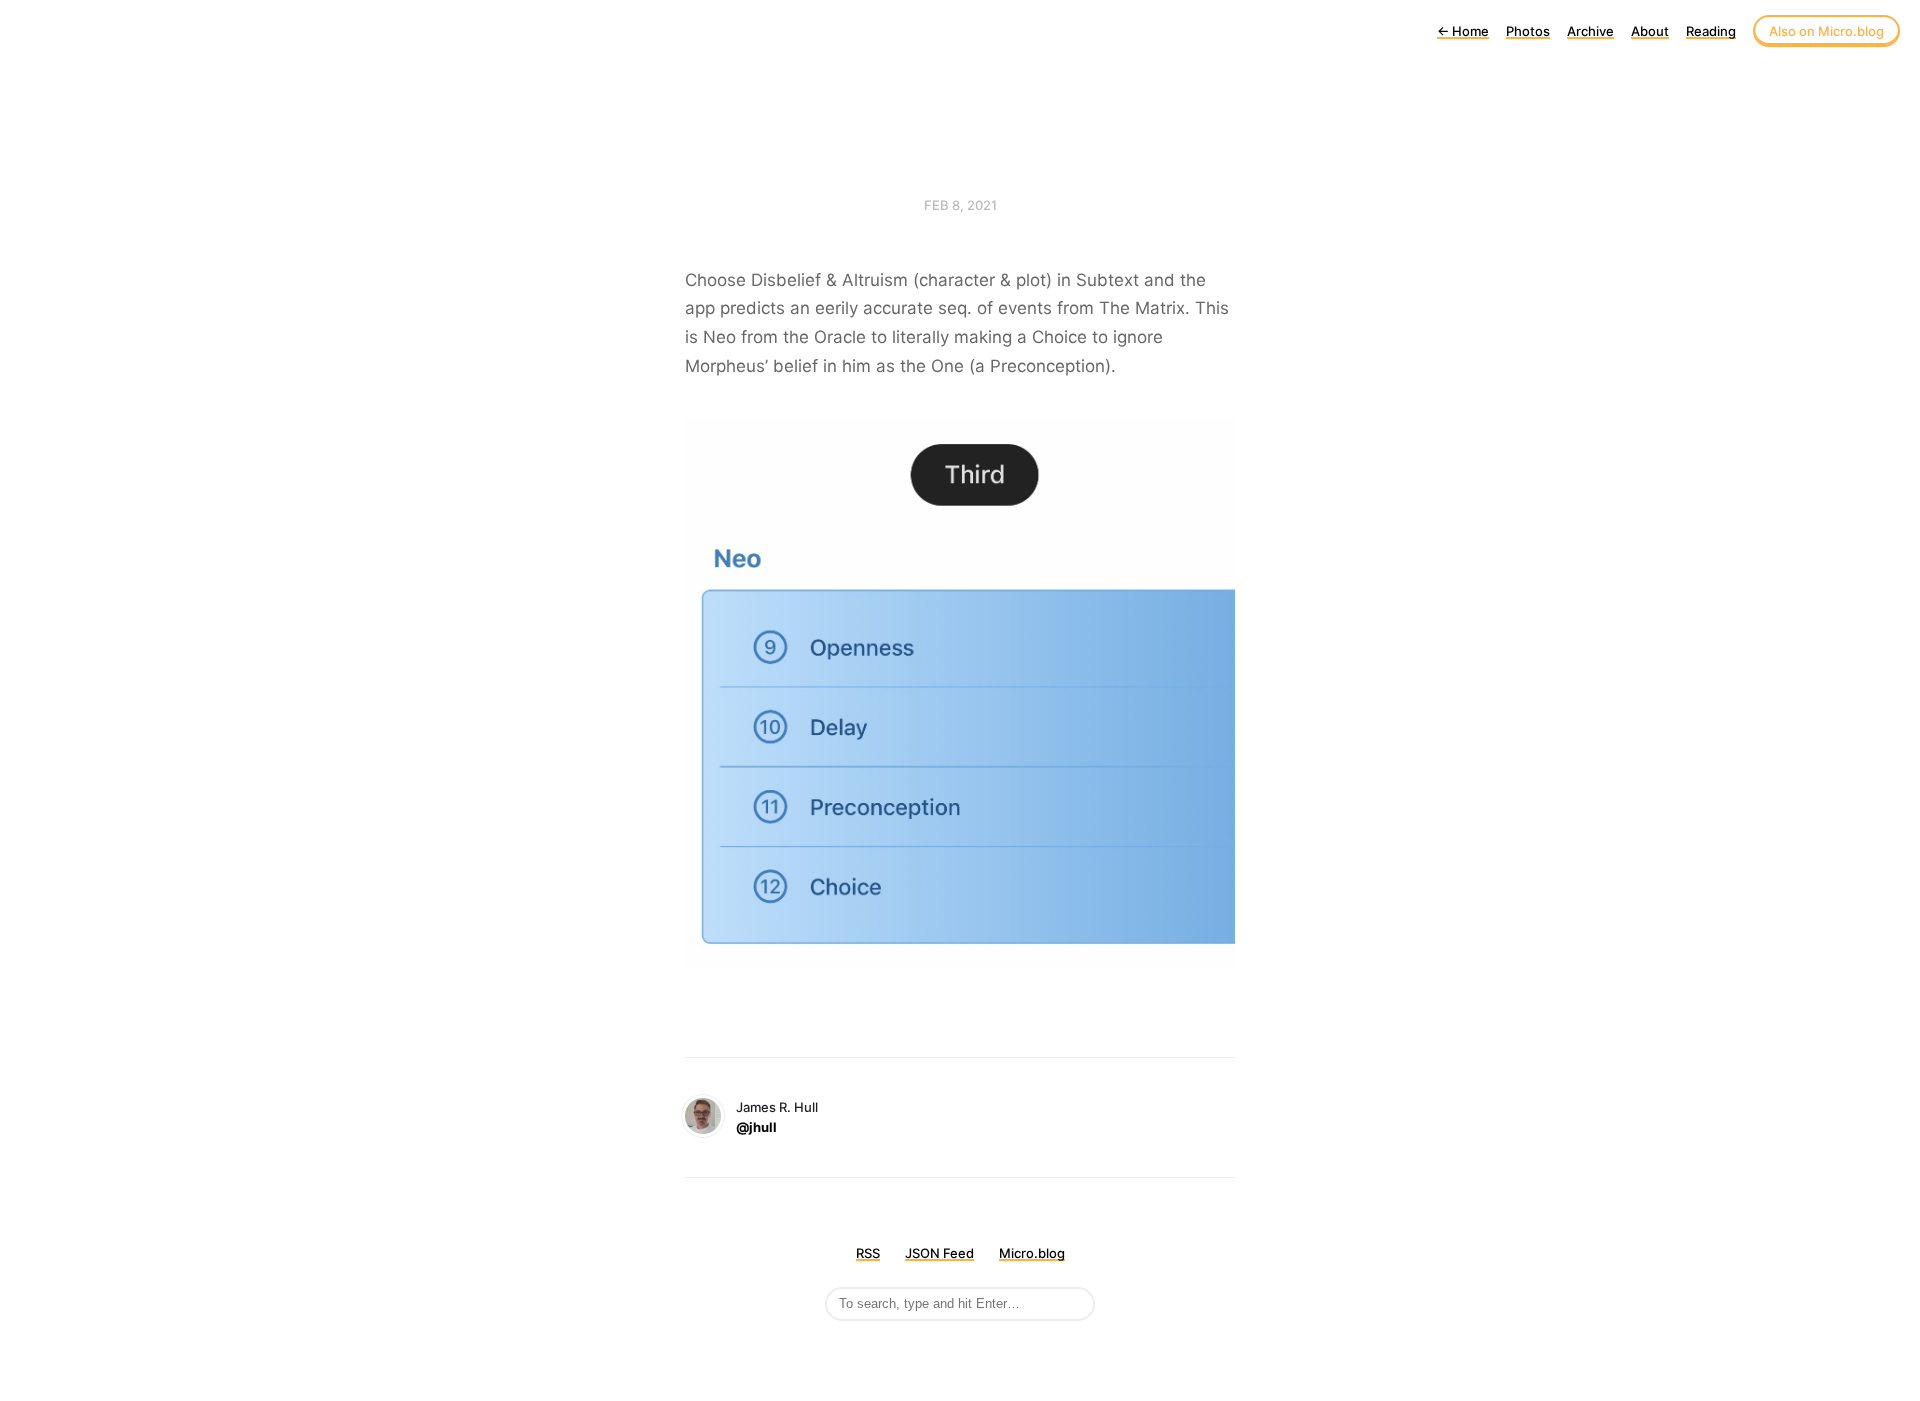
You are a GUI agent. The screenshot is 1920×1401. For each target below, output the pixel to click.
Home (1463, 31)
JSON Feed (939, 1253)
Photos (1528, 31)
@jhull (756, 1127)
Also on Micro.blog (1826, 31)
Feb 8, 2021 (960, 205)
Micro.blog (1032, 1253)
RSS (868, 1253)
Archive (1590, 31)
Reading (1711, 31)
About (1650, 31)
